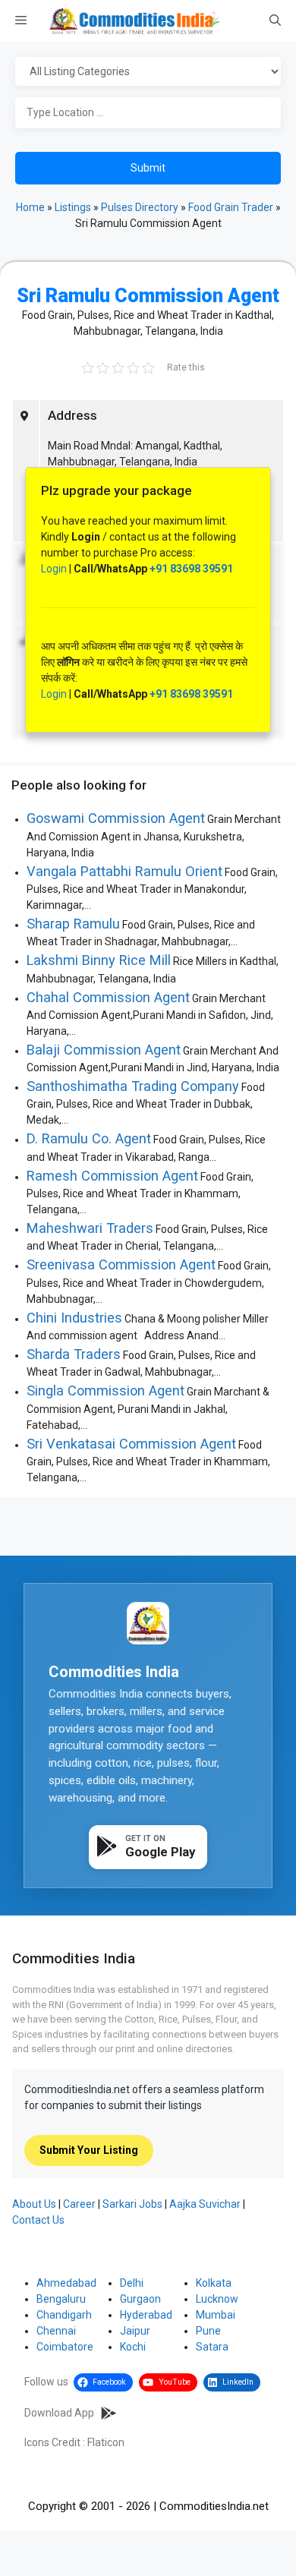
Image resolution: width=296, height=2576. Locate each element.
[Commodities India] (134, 21)
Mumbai (216, 2315)
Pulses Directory (140, 207)
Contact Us (38, 2220)
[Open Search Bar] (275, 21)
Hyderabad (146, 2315)
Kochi (133, 2347)
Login (54, 569)
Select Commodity (148, 72)
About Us (34, 2204)
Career (79, 2204)
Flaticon (106, 2442)
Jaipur (135, 2331)
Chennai (56, 2331)
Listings (73, 207)
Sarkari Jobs (132, 2204)
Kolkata (214, 2283)
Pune (208, 2331)
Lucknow (217, 2299)
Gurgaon (140, 2299)
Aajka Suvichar (205, 2204)
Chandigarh (64, 2315)
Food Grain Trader (231, 207)
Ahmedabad (66, 2283)
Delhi (132, 2283)
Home (30, 207)
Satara (212, 2347)
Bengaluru (61, 2299)
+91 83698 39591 (191, 569)
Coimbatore (65, 2347)
